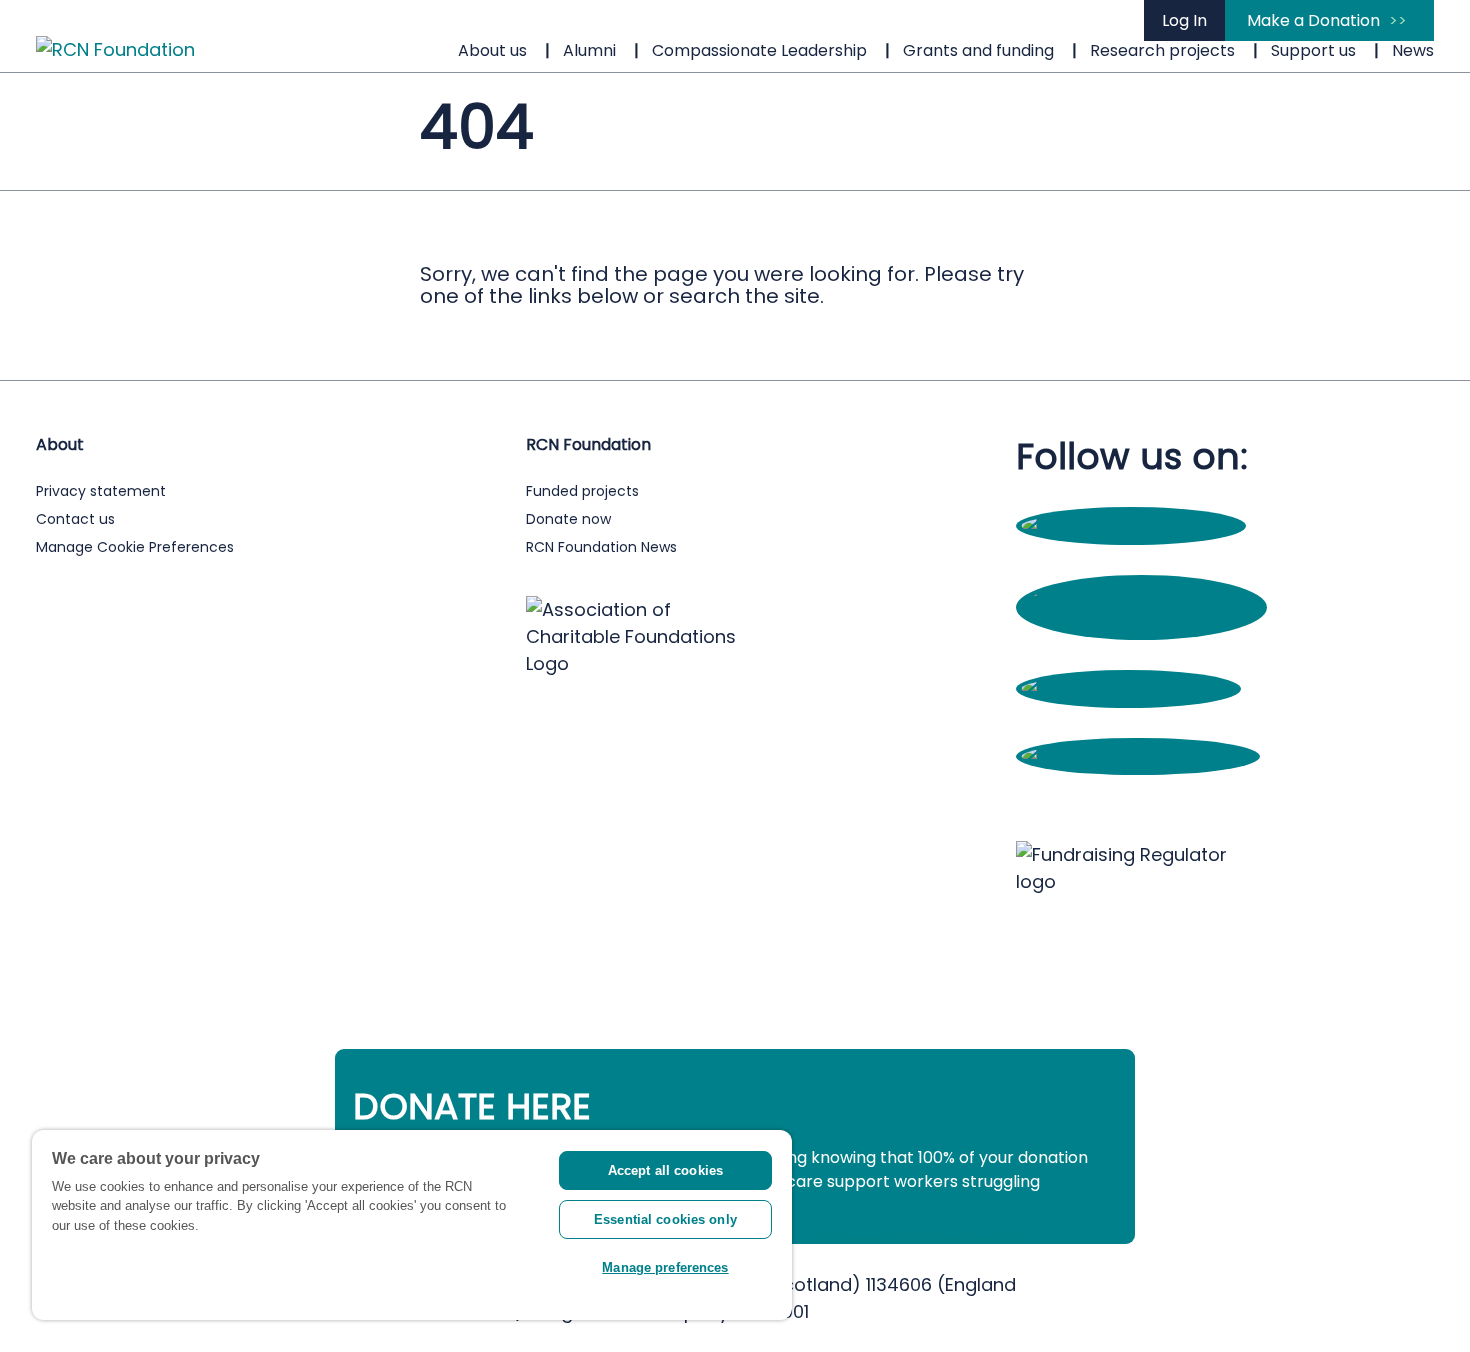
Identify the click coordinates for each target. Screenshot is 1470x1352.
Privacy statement (101, 491)
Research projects (1162, 50)
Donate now (568, 519)
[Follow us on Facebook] (1131, 526)
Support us (1313, 50)
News (1413, 50)
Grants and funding (978, 50)
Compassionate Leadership (759, 50)
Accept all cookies (665, 1170)
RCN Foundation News (601, 547)
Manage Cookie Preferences (135, 547)
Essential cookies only (665, 1219)
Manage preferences (665, 1267)
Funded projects (582, 491)
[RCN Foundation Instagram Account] (1141, 620)
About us (492, 50)
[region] (412, 1225)
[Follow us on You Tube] (1128, 688)
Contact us (75, 519)
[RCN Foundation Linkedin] (1138, 756)
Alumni (589, 50)
